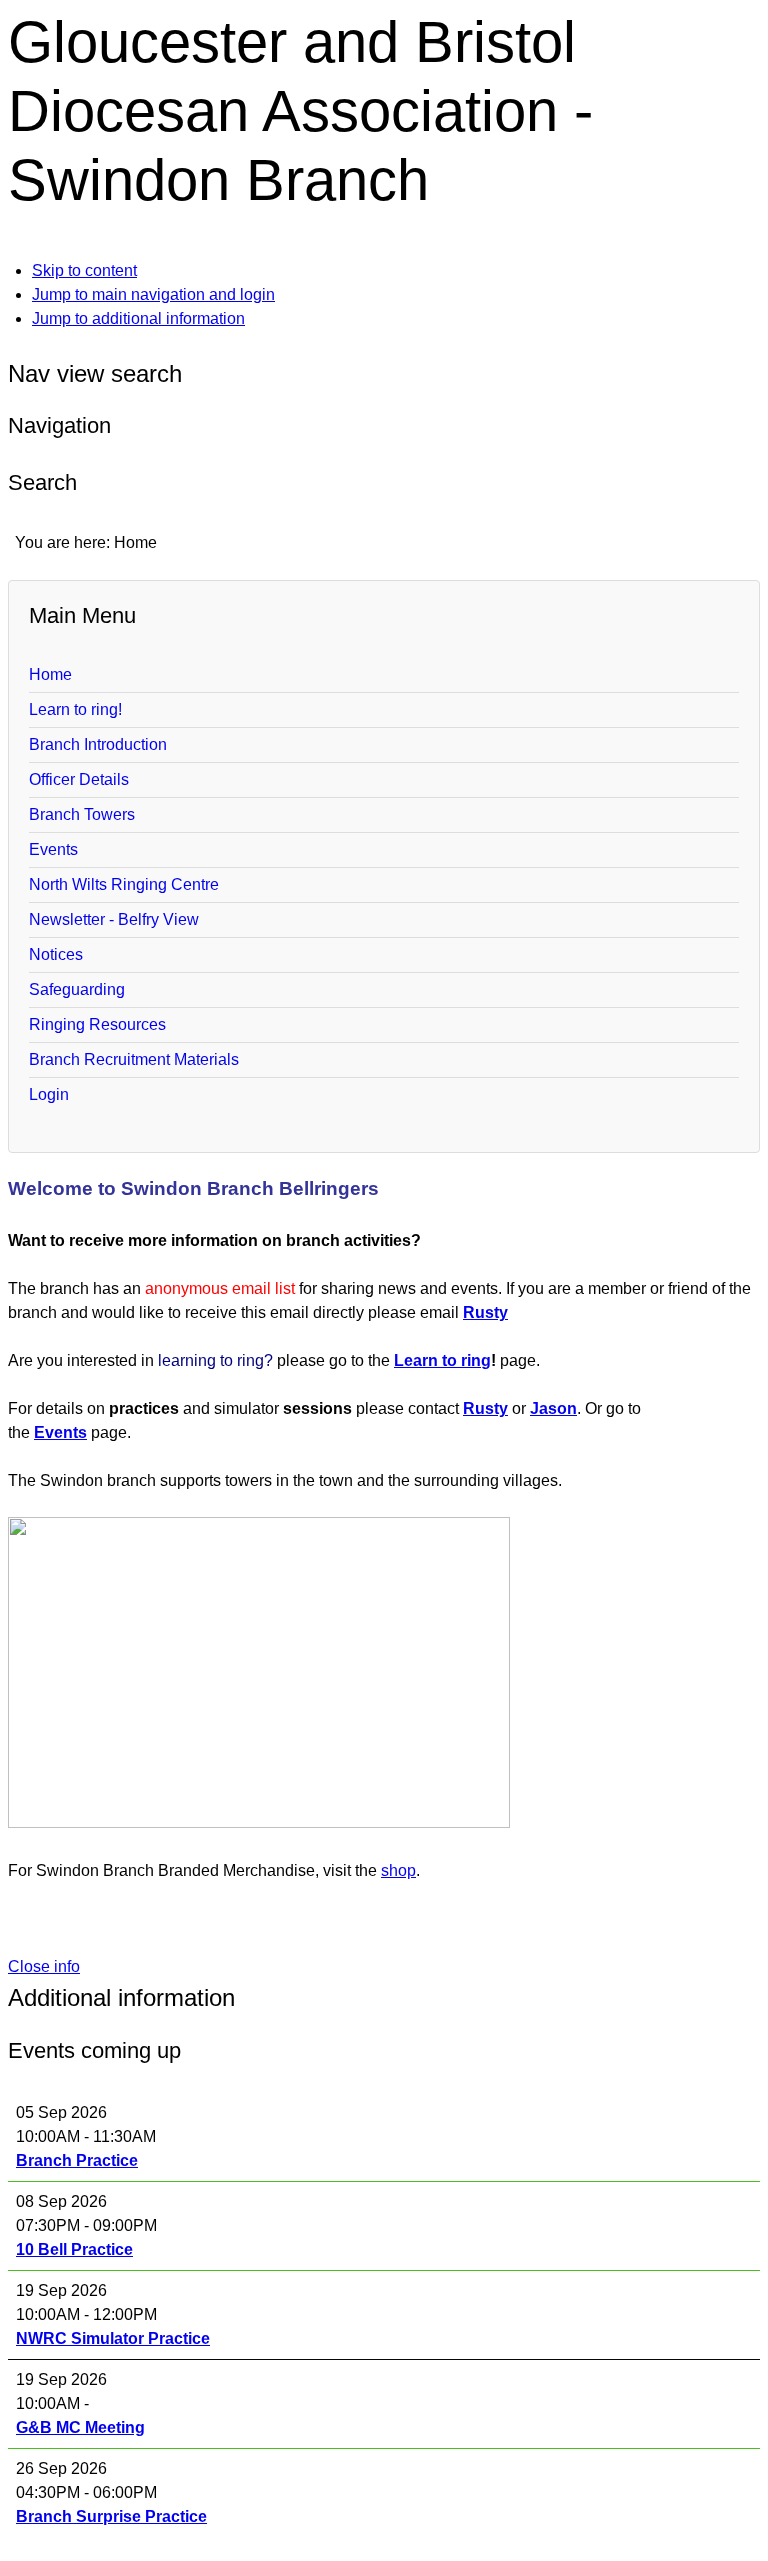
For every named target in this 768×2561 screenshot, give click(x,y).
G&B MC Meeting (80, 2427)
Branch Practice (77, 2160)
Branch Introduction (98, 744)
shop (398, 1870)
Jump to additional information (138, 318)
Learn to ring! (75, 709)
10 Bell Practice (74, 2249)
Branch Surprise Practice (111, 2516)
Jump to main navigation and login (153, 294)
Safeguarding (77, 989)
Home (50, 674)
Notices (56, 954)
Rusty (485, 1312)
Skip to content (84, 270)
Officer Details (79, 779)
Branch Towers (82, 814)
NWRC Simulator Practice (113, 2338)
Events (53, 849)
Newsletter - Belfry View (114, 919)
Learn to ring (442, 1360)
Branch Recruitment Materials (134, 1059)
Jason (553, 1408)
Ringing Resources (97, 1024)
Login (49, 1094)
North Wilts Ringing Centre (124, 884)
